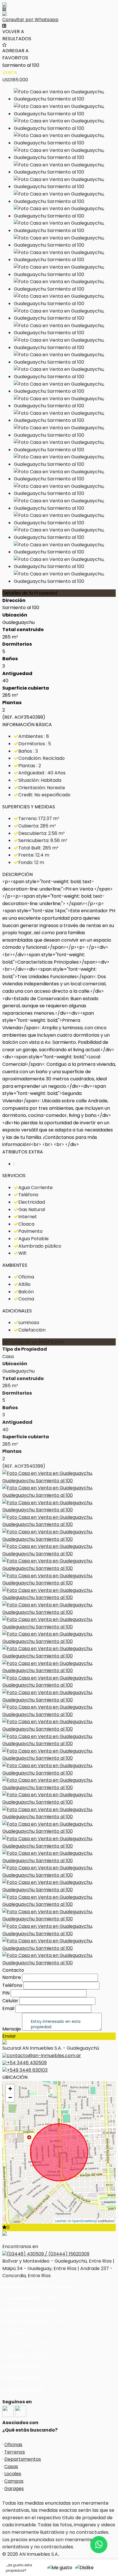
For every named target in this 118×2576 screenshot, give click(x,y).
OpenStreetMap (84, 2221)
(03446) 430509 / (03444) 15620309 (48, 2254)
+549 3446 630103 (27, 2070)
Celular (10, 2001)
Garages (14, 2489)
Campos (14, 2481)
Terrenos (15, 2452)
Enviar (9, 2036)
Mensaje (12, 2029)
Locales (13, 2474)
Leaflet (60, 2221)
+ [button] (10, 2089)
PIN (6, 1993)
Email (8, 2008)
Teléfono (12, 1985)
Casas (11, 2467)
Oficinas (13, 2445)
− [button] (10, 2097)
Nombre (12, 1977)
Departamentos (23, 2459)
